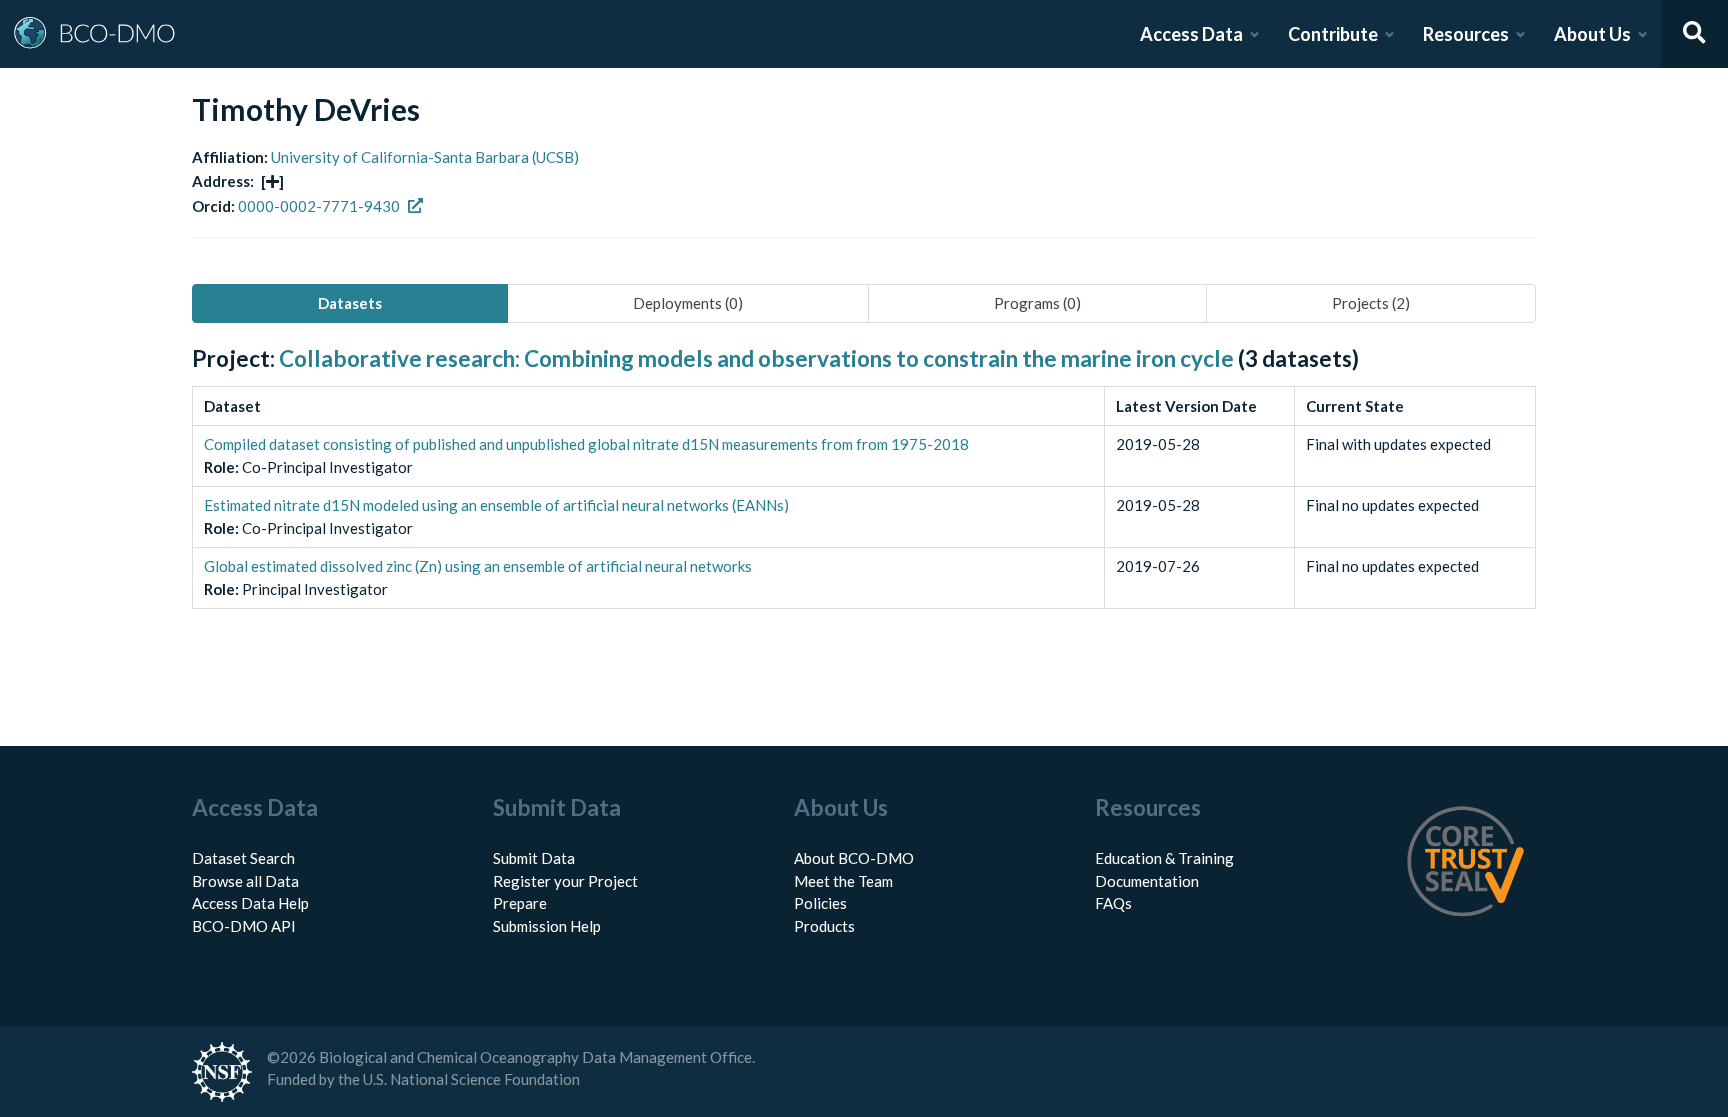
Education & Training (1164, 858)
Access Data (1191, 34)
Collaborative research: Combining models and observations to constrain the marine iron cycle (756, 358)
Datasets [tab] (350, 303)
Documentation (1147, 881)
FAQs (1113, 903)
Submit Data (534, 858)
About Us (1592, 34)
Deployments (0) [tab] (688, 303)
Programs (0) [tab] (1037, 303)
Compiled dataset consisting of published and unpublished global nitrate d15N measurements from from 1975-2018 (586, 444)
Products (824, 926)
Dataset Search (243, 858)
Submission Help (547, 926)
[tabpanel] (864, 500)
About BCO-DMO (854, 858)
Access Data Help (250, 903)
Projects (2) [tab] (1371, 303)
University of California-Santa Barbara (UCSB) (425, 157)
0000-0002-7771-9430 (319, 206)
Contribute (1333, 34)
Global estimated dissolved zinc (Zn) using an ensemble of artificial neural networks (478, 566)
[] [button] (272, 181)
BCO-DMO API (244, 926)
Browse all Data (245, 881)
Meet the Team (843, 881)
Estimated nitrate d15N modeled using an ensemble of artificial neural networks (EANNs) (496, 505)
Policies (820, 903)
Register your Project (565, 881)
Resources (1466, 34)
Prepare (520, 903)
